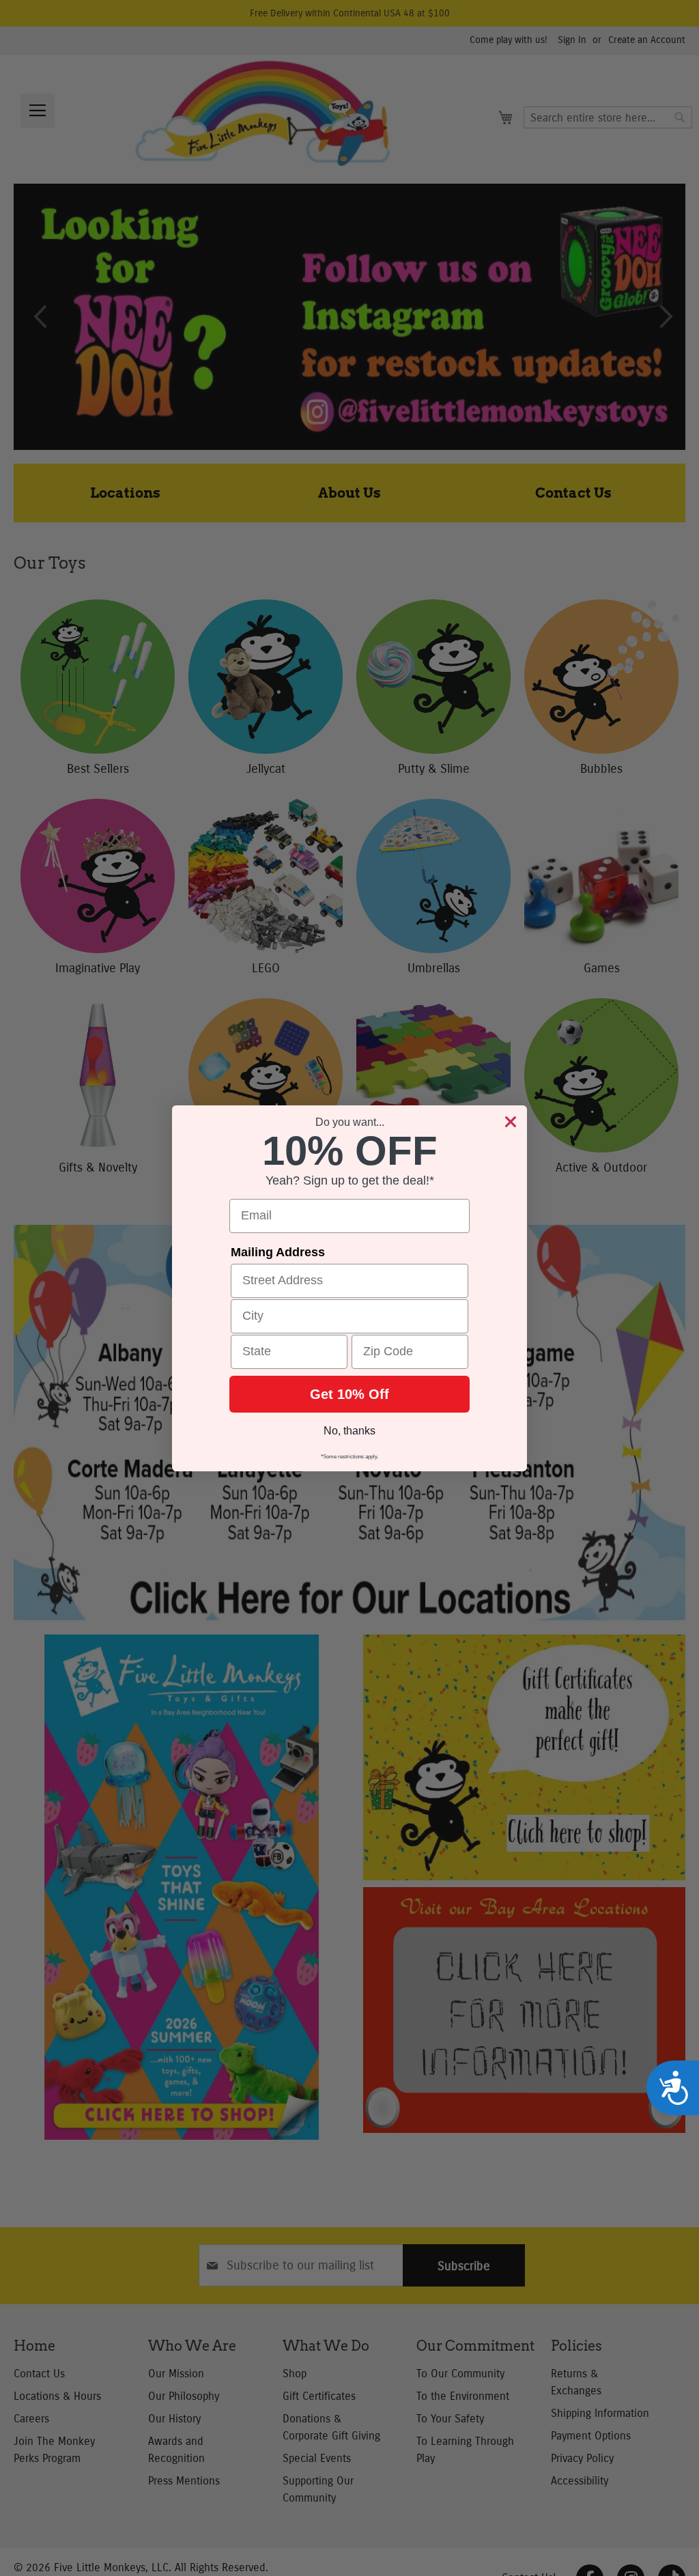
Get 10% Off (349, 1394)
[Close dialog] (511, 1122)
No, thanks (349, 1431)
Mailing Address (278, 1252)
